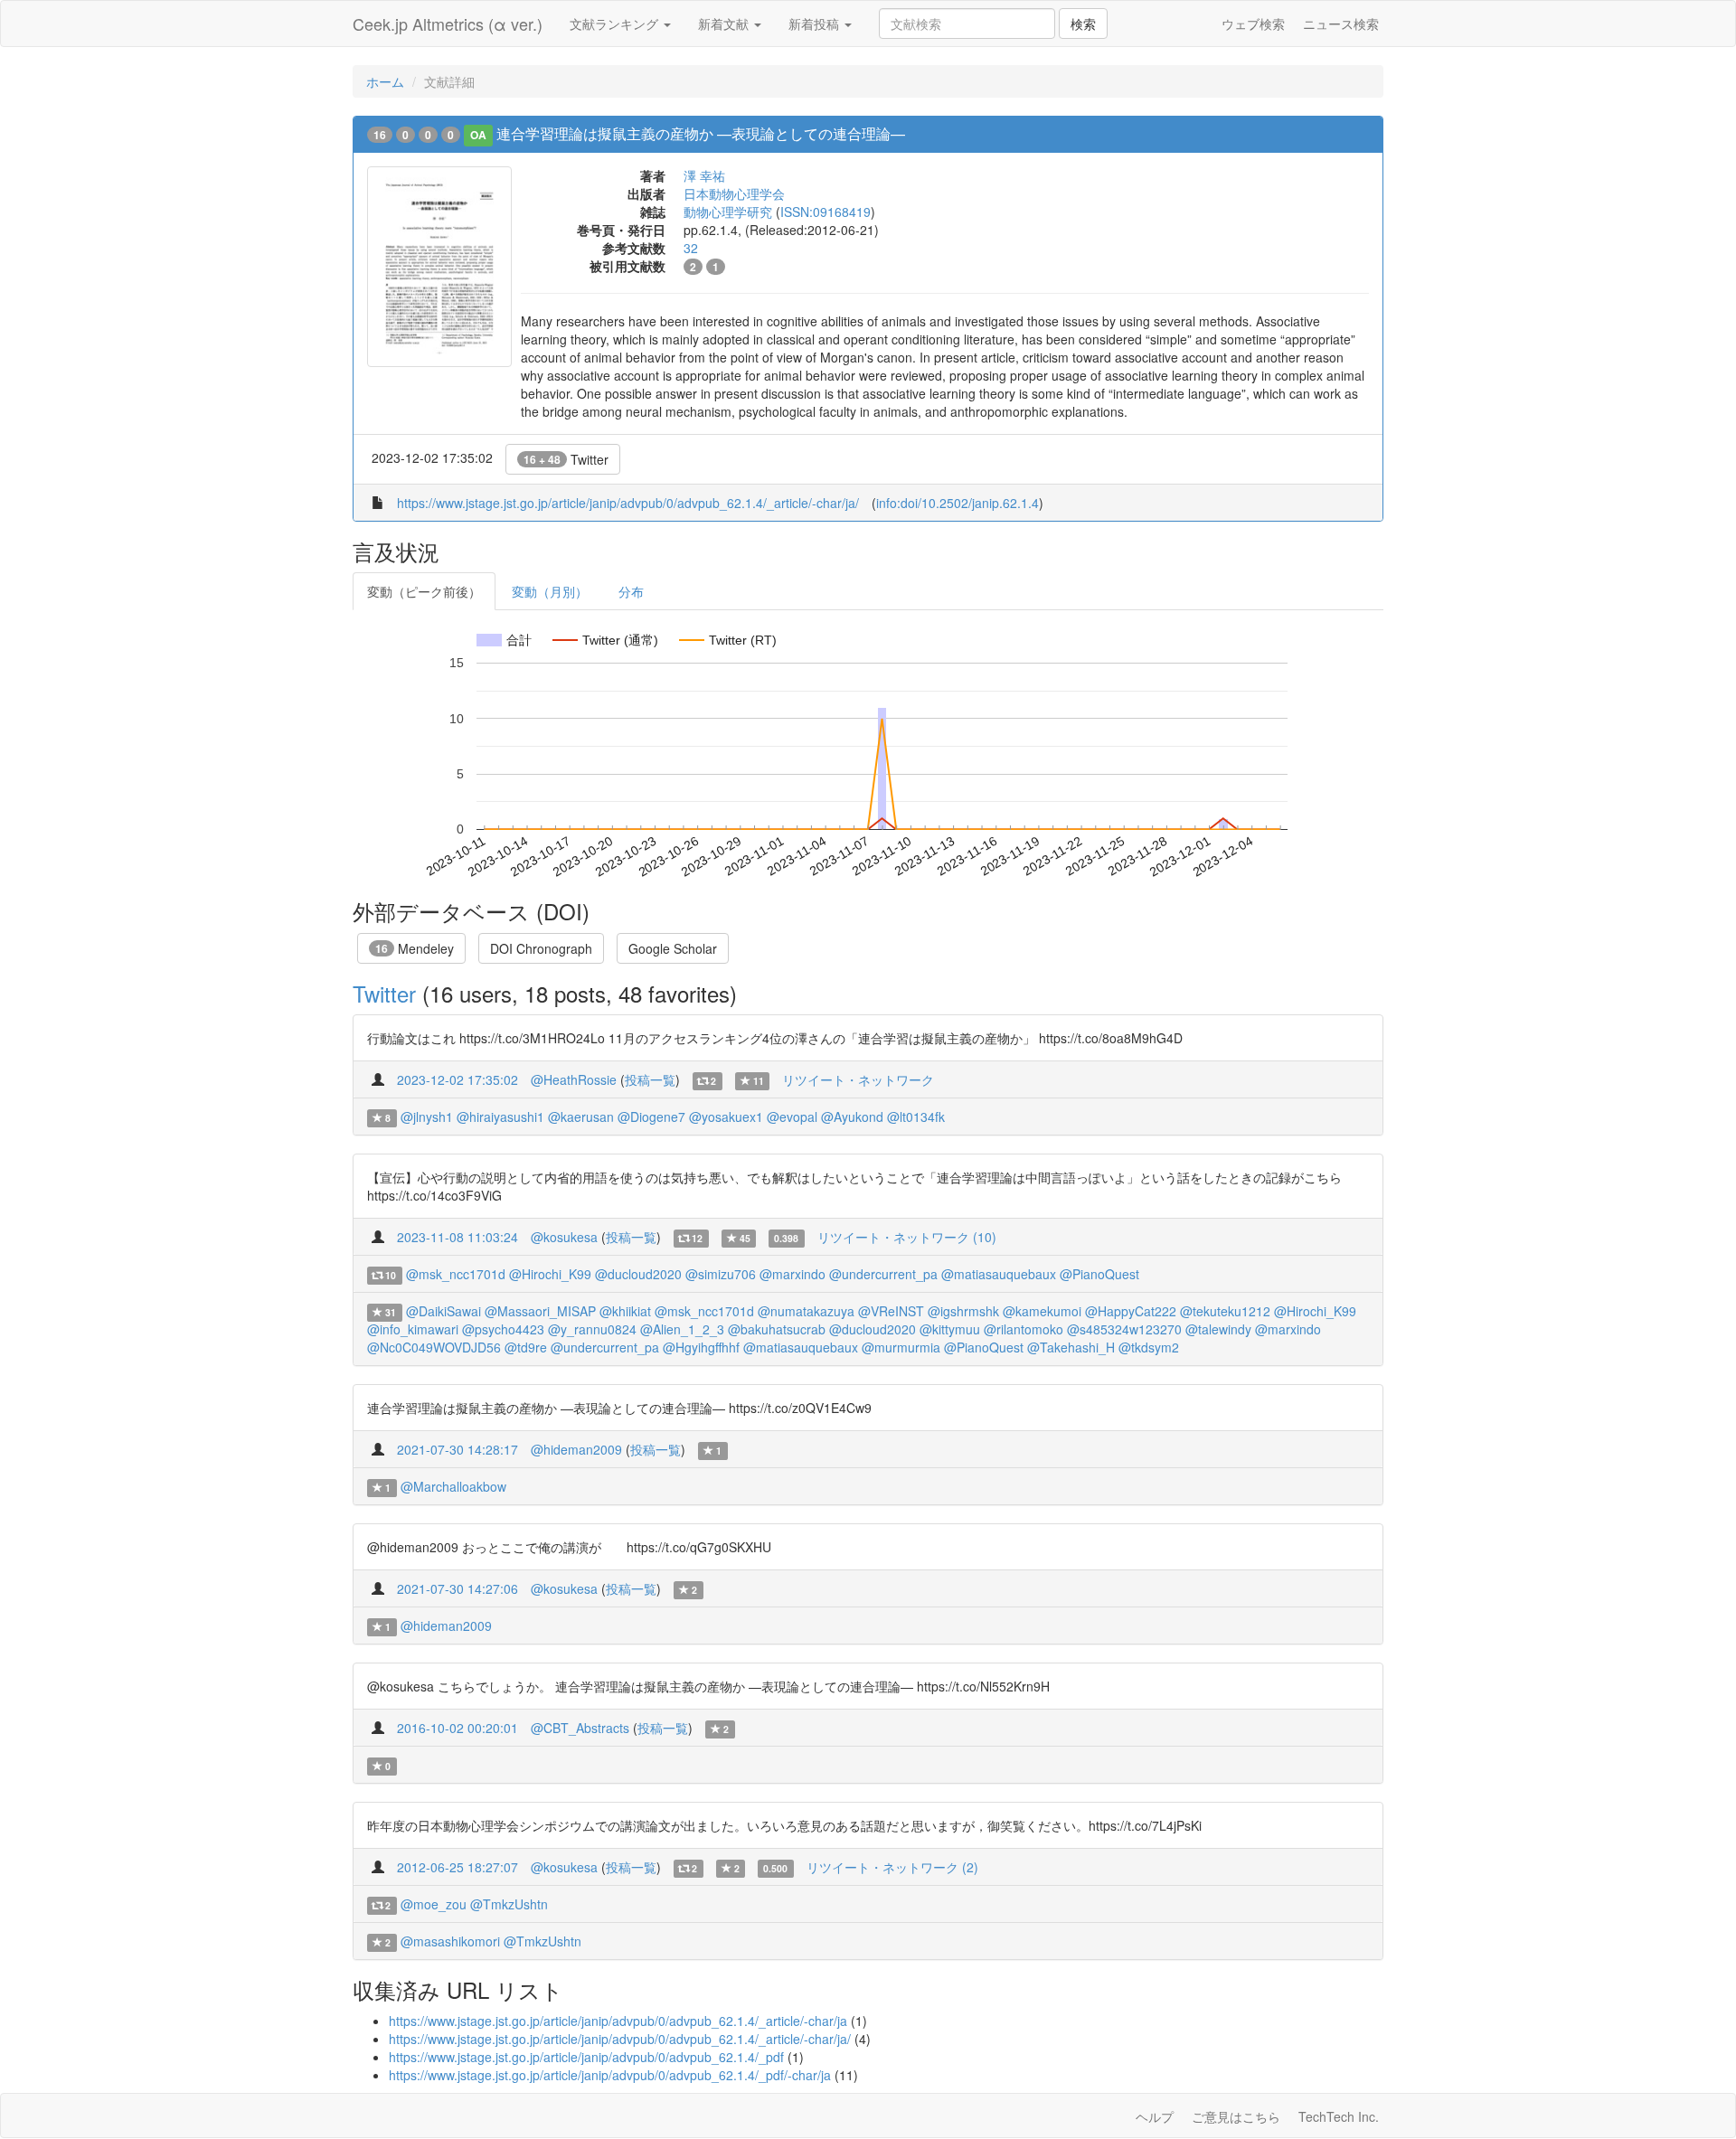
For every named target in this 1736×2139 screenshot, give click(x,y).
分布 (631, 591)
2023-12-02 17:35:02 (458, 1079)
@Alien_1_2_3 (682, 1329)
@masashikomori (450, 1941)
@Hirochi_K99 (550, 1274)
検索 (1083, 24)
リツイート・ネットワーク (858, 1079)
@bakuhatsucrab (777, 1329)
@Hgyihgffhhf (701, 1347)
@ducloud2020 (638, 1274)
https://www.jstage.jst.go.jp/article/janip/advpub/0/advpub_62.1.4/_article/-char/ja (618, 2021)
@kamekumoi (1042, 1311)
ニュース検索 (1341, 24)
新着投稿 (816, 24)
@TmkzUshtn (509, 1904)
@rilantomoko (1024, 1329)
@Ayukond (852, 1117)
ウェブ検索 (1253, 24)
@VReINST (891, 1311)
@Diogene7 (651, 1117)
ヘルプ (1155, 2116)
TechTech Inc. (1339, 2116)
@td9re (526, 1347)
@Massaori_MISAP (540, 1311)
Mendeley (415, 948)
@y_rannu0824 (592, 1329)
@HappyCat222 (1131, 1311)
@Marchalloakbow (453, 1486)
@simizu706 (721, 1274)
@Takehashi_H (1071, 1347)
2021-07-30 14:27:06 (458, 1588)
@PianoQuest (1099, 1274)
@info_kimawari (413, 1329)
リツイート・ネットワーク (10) (907, 1237)
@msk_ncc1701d (456, 1274)
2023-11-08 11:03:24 (458, 1237)
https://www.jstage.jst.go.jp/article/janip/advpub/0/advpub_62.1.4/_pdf (586, 2057)
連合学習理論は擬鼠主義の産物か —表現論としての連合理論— (701, 133)
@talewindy (1218, 1329)
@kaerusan (581, 1117)
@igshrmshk (963, 1311)
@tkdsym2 (1149, 1347)
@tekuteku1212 (1225, 1311)
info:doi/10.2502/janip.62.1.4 (958, 503)
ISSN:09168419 (826, 212)
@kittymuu (950, 1329)
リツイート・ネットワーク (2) (892, 1867)
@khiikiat (625, 1311)
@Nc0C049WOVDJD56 (434, 1347)
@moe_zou (434, 1904)
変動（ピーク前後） (424, 591)
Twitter (566, 459)
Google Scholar (673, 948)
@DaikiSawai (443, 1311)
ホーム (385, 81)
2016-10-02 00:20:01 (458, 1728)
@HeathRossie (574, 1079)
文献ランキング (616, 24)
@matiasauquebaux (999, 1274)
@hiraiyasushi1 (500, 1117)
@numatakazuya (806, 1311)
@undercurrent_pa (883, 1274)
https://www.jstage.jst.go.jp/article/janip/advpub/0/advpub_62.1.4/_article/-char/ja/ (628, 503)
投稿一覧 (650, 1079)
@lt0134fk (916, 1117)
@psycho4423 (503, 1329)
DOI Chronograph (541, 948)
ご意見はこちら (1236, 2116)
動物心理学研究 (728, 212)
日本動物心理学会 (734, 193)
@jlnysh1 (427, 1117)
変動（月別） (550, 591)
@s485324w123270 (1124, 1329)
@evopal (792, 1117)
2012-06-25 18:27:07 (458, 1867)
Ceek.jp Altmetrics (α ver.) (448, 24)
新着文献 (725, 24)
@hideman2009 (576, 1449)
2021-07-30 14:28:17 (458, 1449)
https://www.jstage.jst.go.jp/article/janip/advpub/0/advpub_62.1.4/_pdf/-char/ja (610, 2075)
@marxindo (793, 1274)
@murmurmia (901, 1347)
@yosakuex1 (726, 1117)
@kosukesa (564, 1237)
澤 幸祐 (704, 175)
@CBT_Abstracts (580, 1728)
